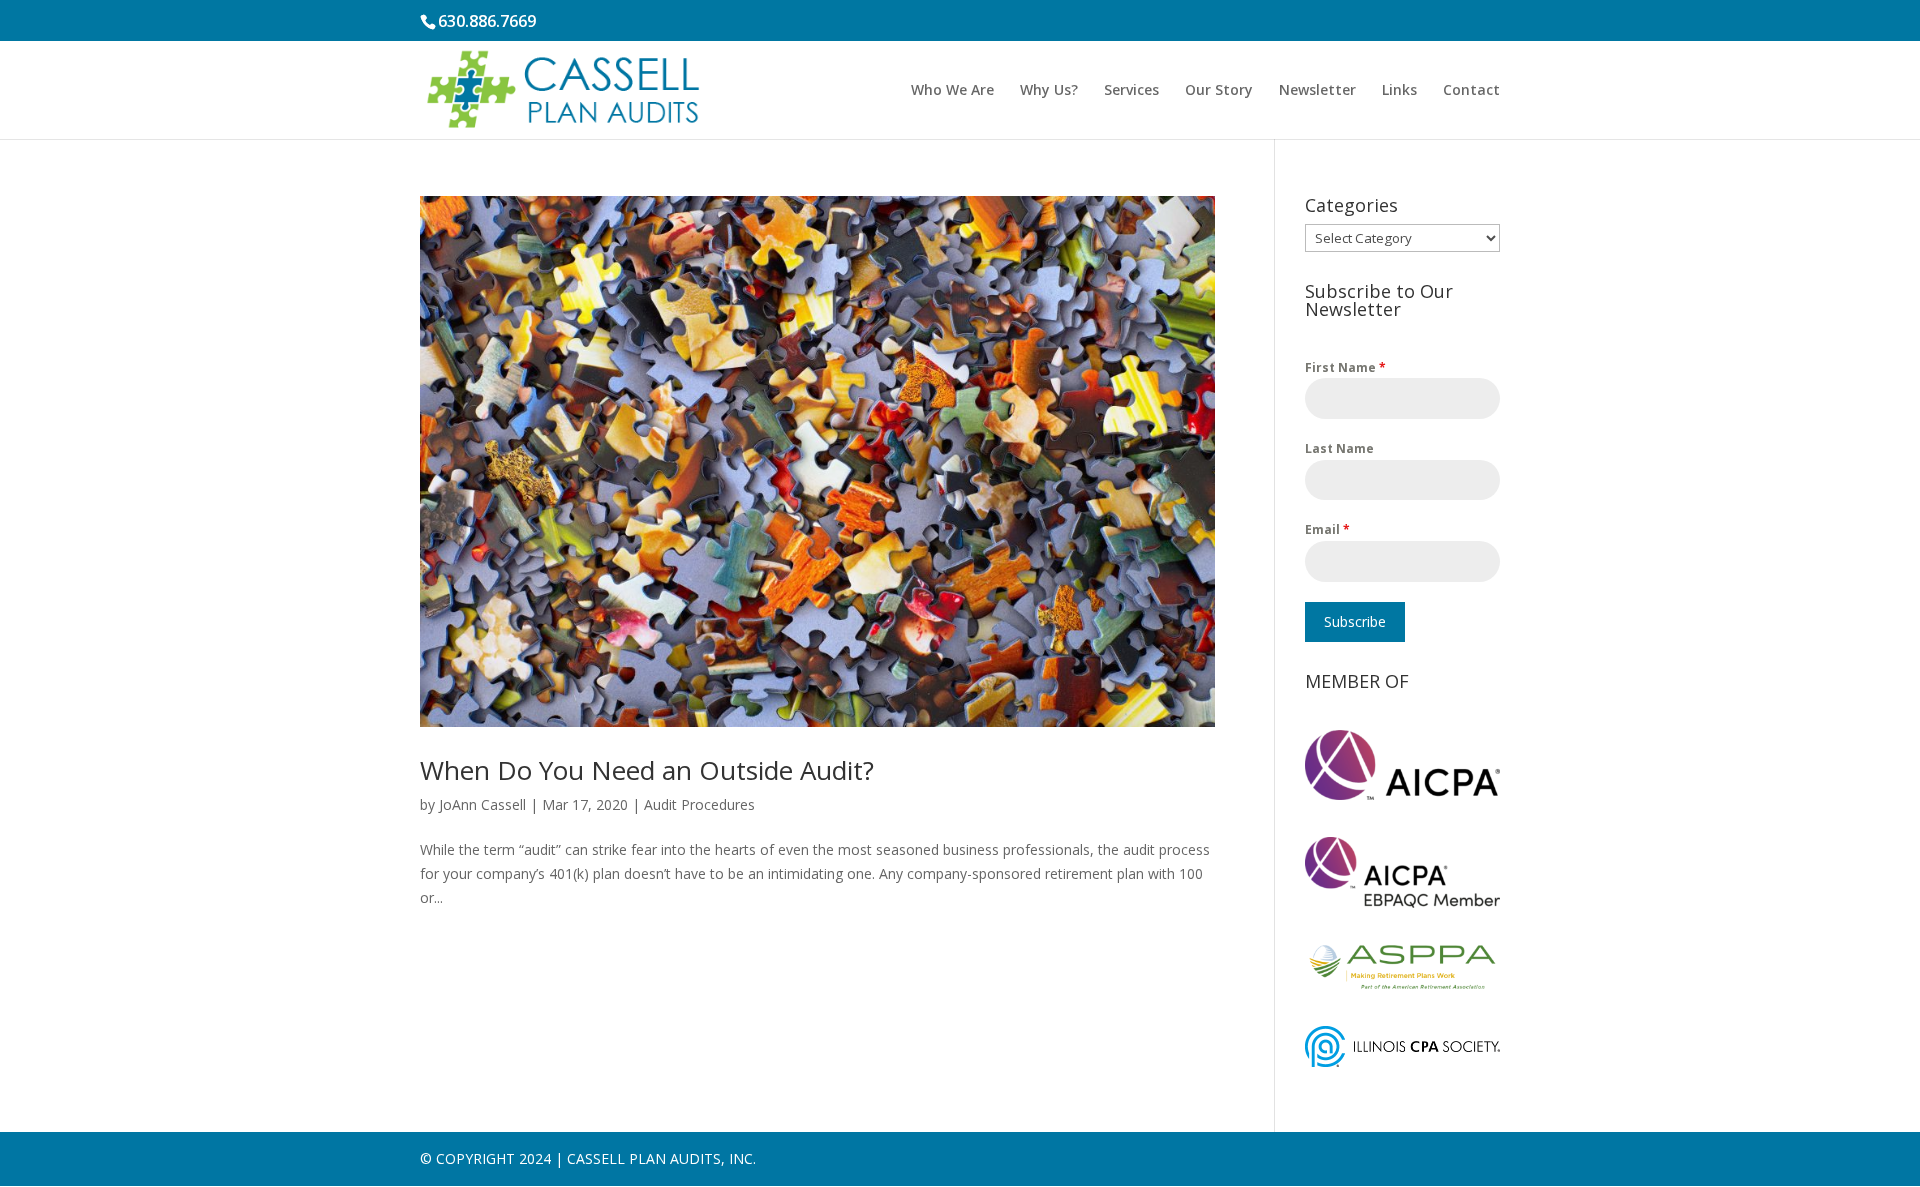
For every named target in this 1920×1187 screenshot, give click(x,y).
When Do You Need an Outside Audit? (647, 770)
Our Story (1219, 91)
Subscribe (1355, 621)
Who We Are (952, 91)
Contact (1471, 91)
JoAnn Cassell (482, 804)
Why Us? (1049, 91)
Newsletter (1317, 91)
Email (1327, 529)
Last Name (1339, 448)
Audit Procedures (699, 804)
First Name (1345, 367)
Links (1399, 91)
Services (1131, 91)
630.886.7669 (487, 21)
